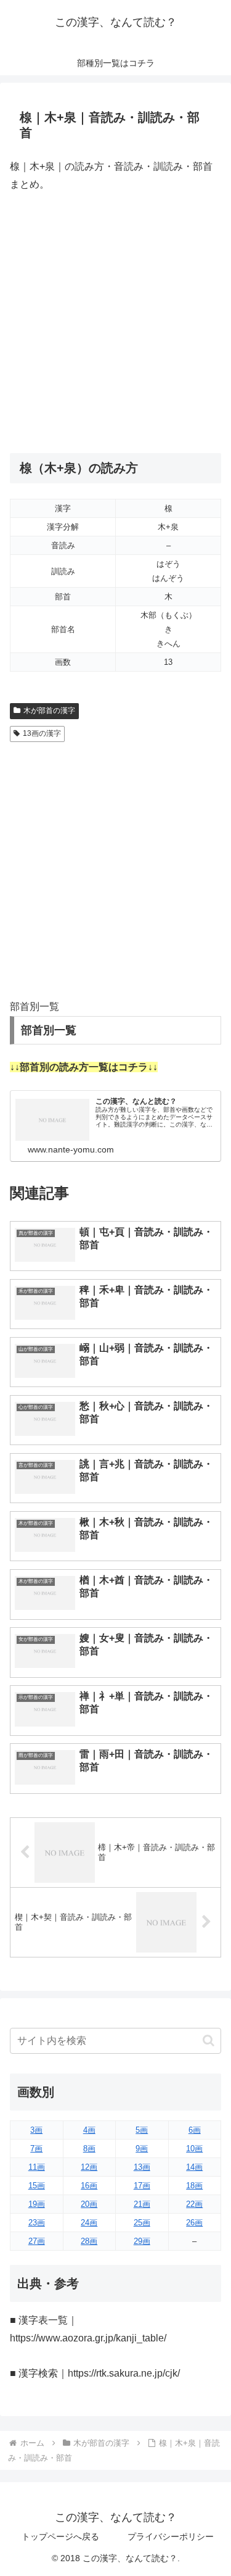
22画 (194, 2204)
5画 (142, 2130)
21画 (142, 2204)
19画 (37, 2204)
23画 (37, 2223)
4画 (89, 2130)
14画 (194, 2167)
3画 (36, 2130)
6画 (195, 2130)
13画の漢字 (42, 733)
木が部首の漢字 (49, 711)
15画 (37, 2186)
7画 (36, 2149)
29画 (142, 2241)
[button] (209, 2040)
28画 (89, 2241)
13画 (142, 2167)
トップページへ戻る (60, 2536)
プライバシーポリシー (171, 2536)
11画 (37, 2167)
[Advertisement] (115, 323)
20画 (89, 2204)
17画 (142, 2186)
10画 (194, 2149)
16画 (89, 2186)
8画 (89, 2149)
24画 (89, 2223)
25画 (142, 2223)
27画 (37, 2241)
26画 (194, 2223)
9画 (142, 2149)
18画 (194, 2186)
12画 (89, 2167)
